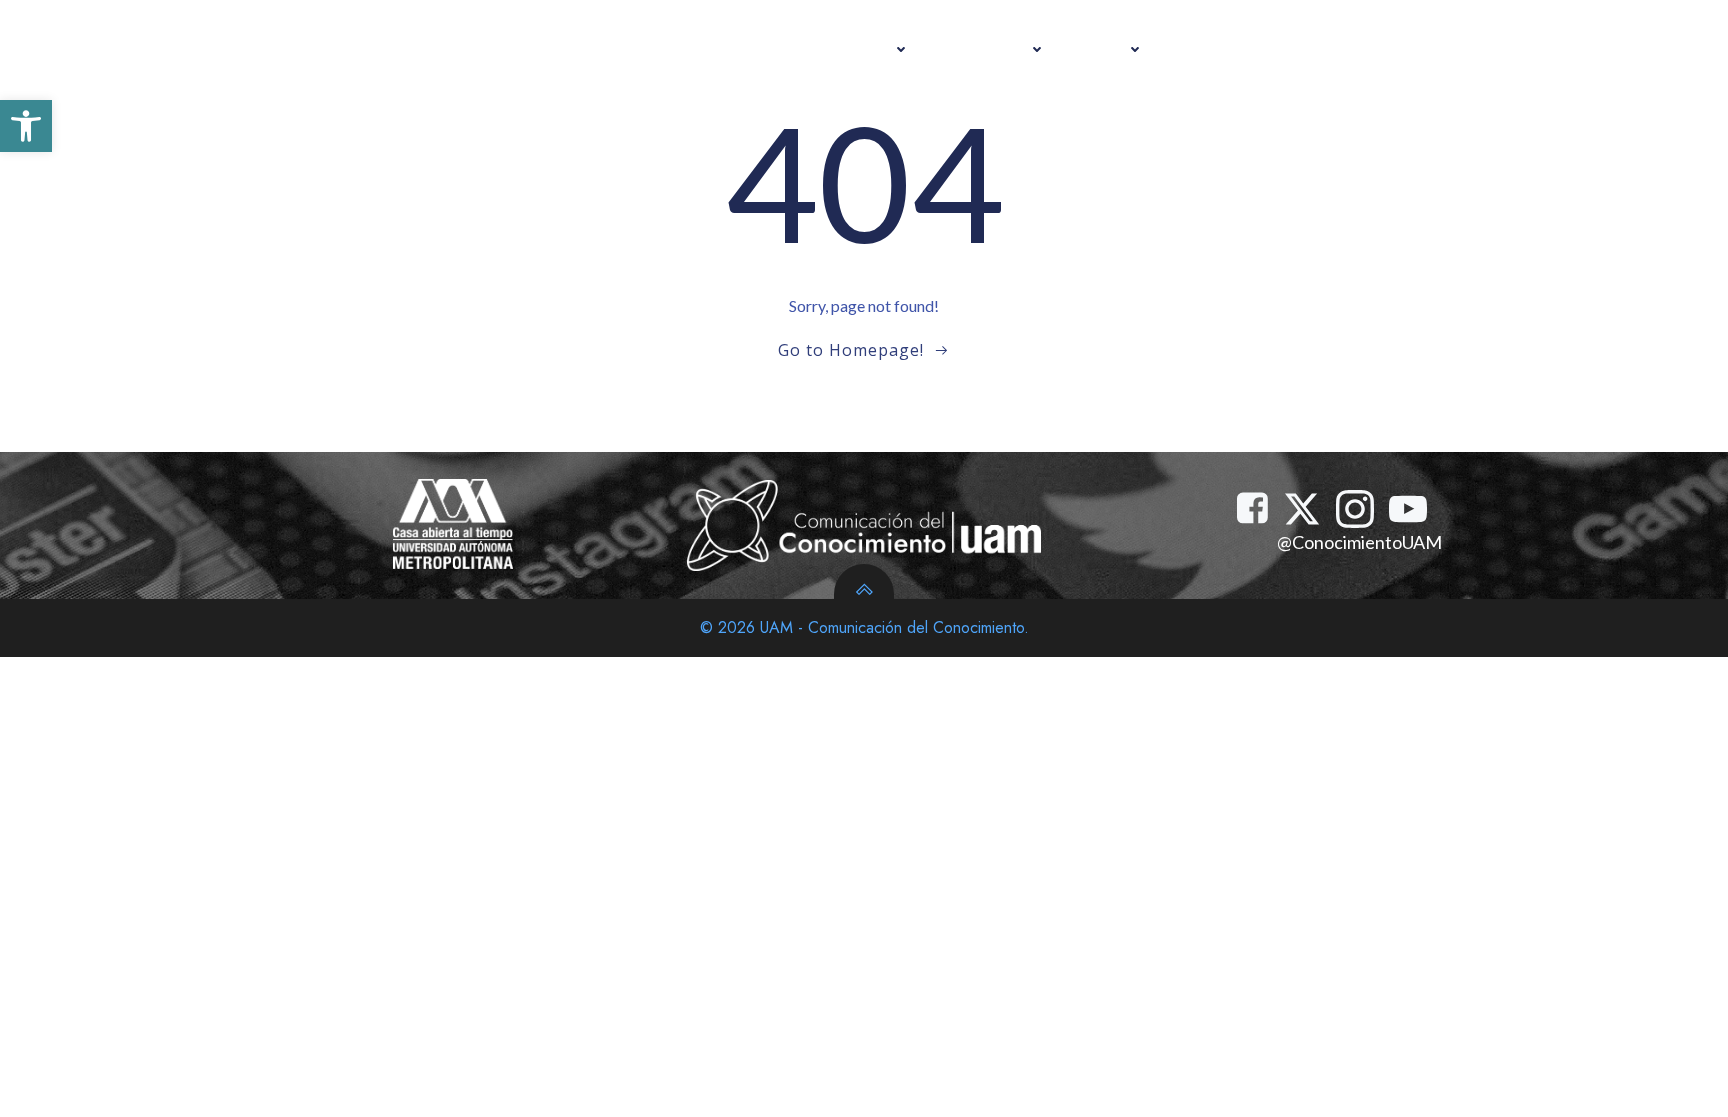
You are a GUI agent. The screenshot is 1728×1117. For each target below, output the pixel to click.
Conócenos (1373, 49)
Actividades (850, 49)
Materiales (989, 49)
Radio (1106, 49)
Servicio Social (1238, 49)
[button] (26, 126)
